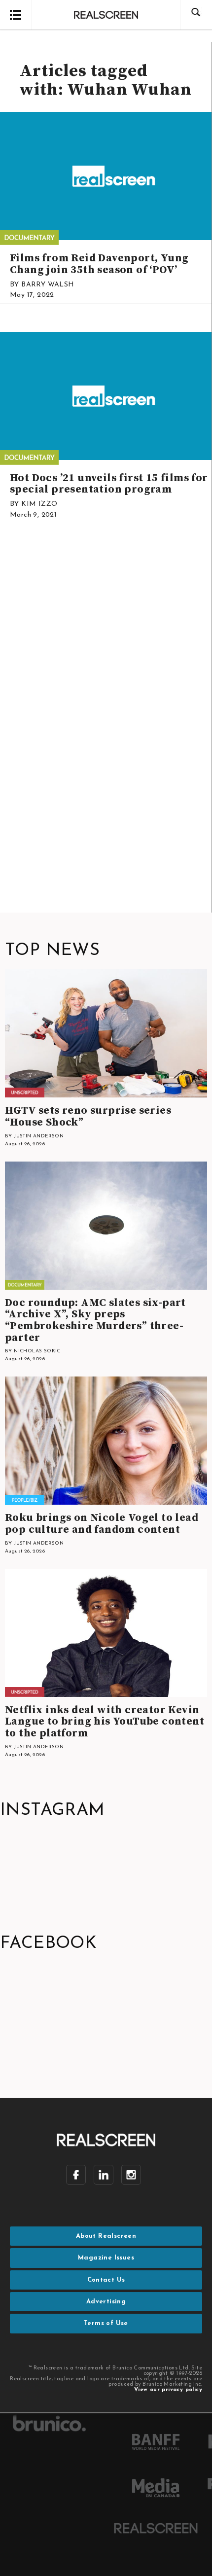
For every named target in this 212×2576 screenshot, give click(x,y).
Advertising (106, 2302)
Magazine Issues (106, 2258)
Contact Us (106, 2280)
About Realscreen (106, 2236)
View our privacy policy (168, 2390)
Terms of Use (106, 2323)
